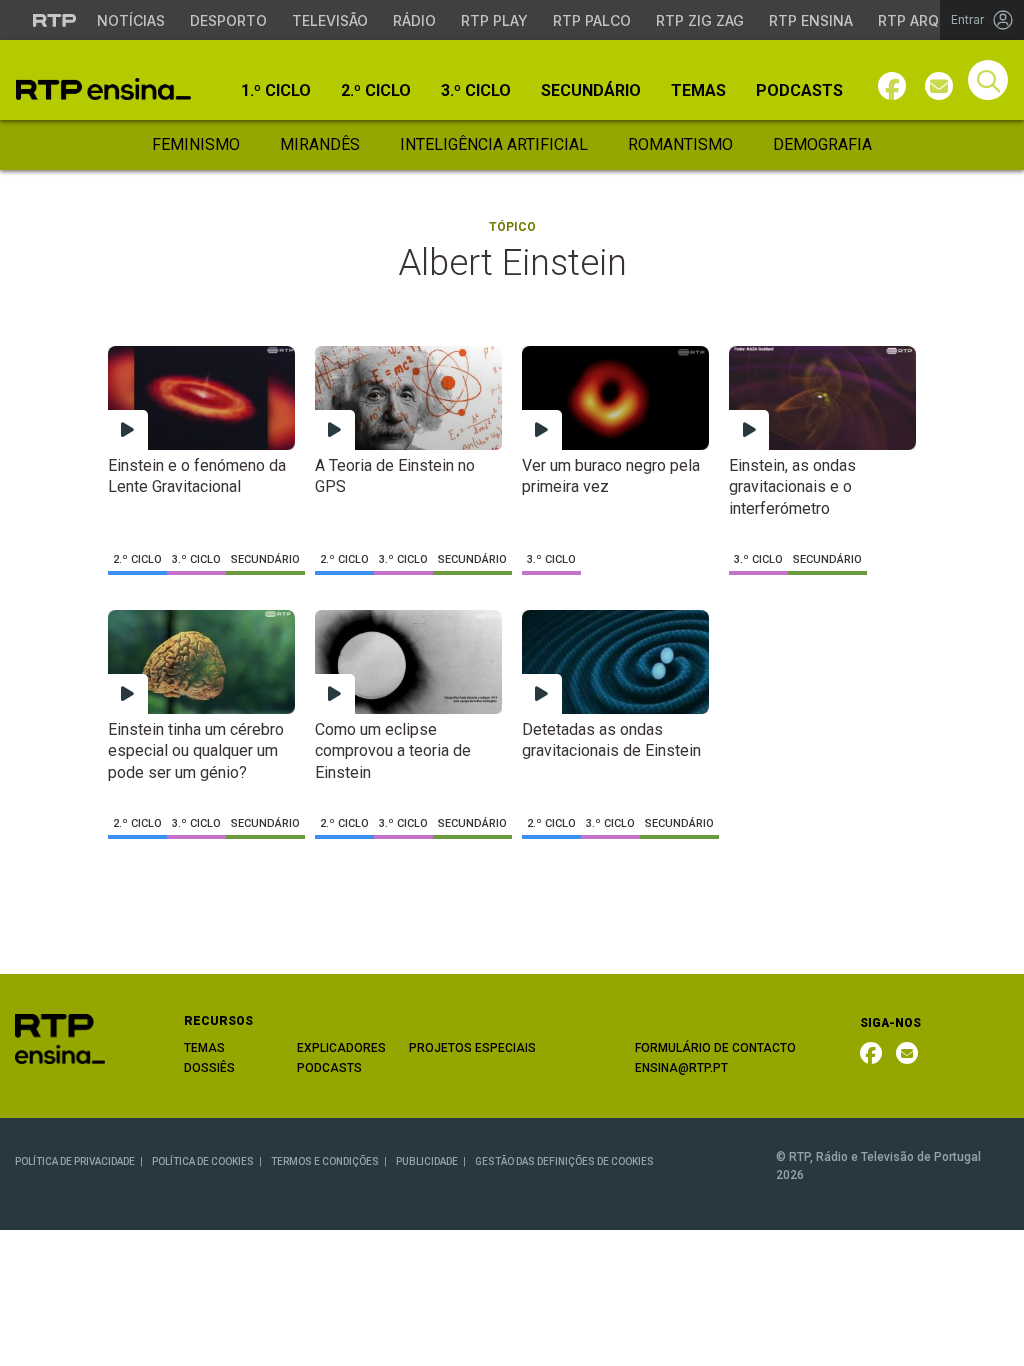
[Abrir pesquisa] (988, 80)
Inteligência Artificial (494, 144)
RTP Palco (592, 20)
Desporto (228, 20)
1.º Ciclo (276, 91)
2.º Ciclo (376, 91)
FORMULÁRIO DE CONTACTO (715, 1048)
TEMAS (204, 1048)
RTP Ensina (811, 20)
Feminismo (196, 144)
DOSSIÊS (209, 1068)
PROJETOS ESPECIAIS (472, 1048)
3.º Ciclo (476, 91)
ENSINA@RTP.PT (681, 1068)
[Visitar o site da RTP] (55, 20)
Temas (698, 91)
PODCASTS (329, 1068)
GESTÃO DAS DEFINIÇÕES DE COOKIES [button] (564, 1161)
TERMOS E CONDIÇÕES (325, 1161)
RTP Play (494, 20)
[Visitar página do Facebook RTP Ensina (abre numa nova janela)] (892, 86)
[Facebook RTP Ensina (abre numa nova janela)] (871, 1053)
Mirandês (320, 144)
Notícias (131, 20)
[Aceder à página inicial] (103, 89)
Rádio (414, 20)
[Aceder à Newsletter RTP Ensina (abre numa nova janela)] (939, 86)
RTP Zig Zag (700, 20)
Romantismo (680, 144)
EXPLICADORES (341, 1048)
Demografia (822, 144)
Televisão (330, 20)
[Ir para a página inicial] (60, 1037)
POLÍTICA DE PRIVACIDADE (75, 1161)
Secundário (591, 91)
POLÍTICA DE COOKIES (203, 1161)
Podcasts (799, 91)
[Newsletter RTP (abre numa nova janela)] (907, 1053)
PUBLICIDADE (427, 1161)
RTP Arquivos (930, 20)
